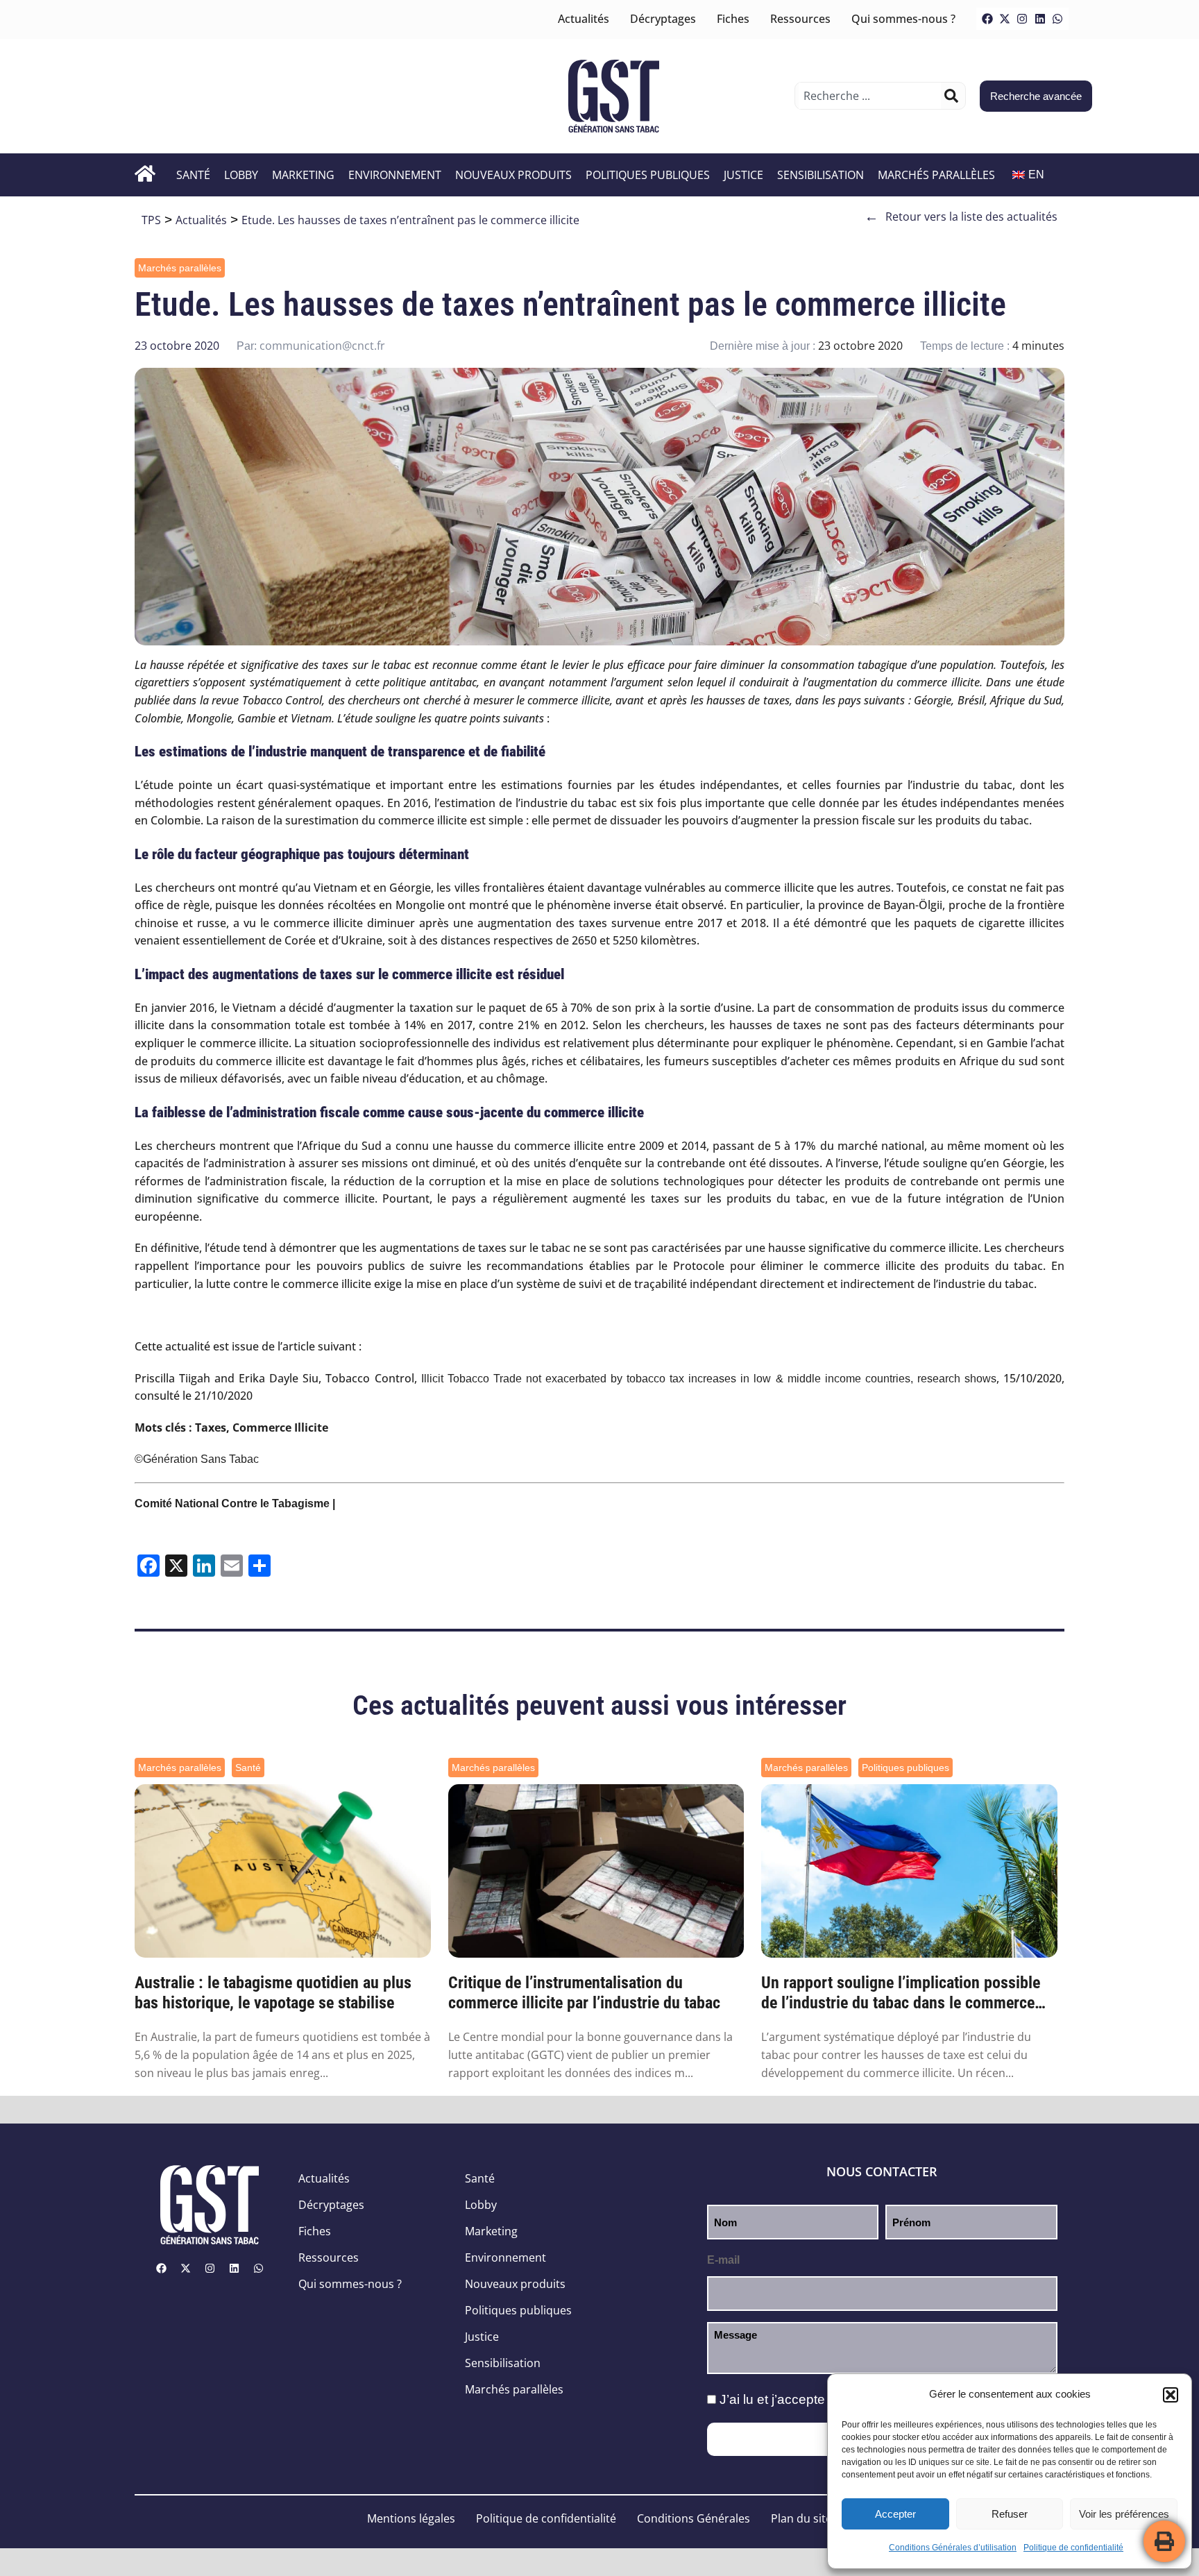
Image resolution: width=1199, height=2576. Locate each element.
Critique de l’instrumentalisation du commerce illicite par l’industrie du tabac (584, 1993)
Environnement (395, 175)
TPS (151, 220)
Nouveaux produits (513, 175)
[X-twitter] (1005, 19)
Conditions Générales (694, 2518)
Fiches (733, 19)
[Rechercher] (951, 96)
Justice (743, 175)
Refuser (1010, 2514)
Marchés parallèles (936, 175)
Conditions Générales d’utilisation (953, 2548)
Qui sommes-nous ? (903, 19)
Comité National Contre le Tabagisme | (235, 1503)
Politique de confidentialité (1073, 2548)
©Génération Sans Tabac (197, 1459)
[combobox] (870, 96)
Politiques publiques (648, 175)
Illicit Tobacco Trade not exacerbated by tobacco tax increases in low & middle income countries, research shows (707, 1379)
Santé (193, 175)
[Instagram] (1022, 19)
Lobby (241, 175)
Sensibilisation (820, 175)
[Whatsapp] (1057, 19)
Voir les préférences (1124, 2514)
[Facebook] (987, 19)
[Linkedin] (1040, 19)
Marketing (303, 175)
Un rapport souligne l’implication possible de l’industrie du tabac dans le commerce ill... (901, 1993)
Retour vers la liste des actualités (961, 217)
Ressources (800, 19)
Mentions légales (411, 2518)
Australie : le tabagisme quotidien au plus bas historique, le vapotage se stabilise (273, 1993)
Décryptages (663, 19)
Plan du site (801, 2518)
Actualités (584, 19)
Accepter (895, 2514)
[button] (1171, 2395)
